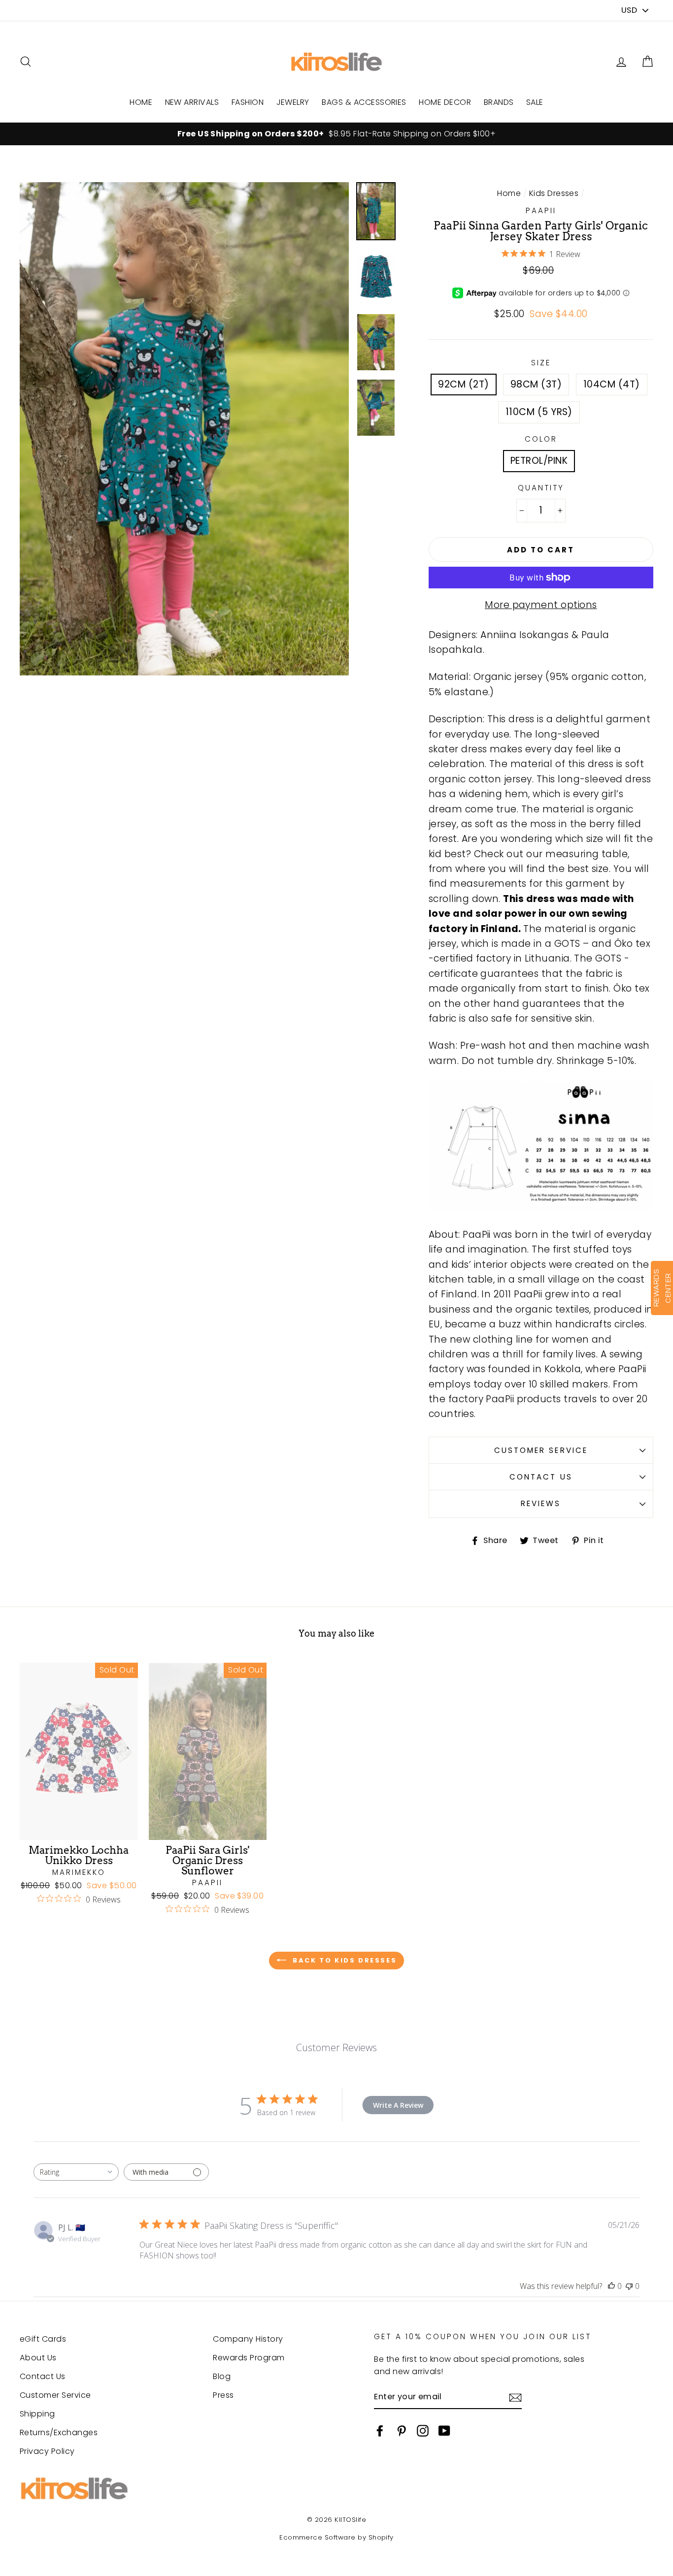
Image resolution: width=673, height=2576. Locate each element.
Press (223, 2395)
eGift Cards (43, 2339)
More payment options (541, 605)
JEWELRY (293, 102)
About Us (38, 2358)
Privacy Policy (47, 2451)
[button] (647, 62)
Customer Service (541, 1450)
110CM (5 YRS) (539, 412)
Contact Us (541, 1477)
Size (541, 363)
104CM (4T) (612, 384)
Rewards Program (249, 2358)
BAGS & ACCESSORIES (364, 102)
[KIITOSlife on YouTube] (444, 2430)
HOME (141, 102)
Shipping (37, 2414)
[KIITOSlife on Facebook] (380, 2430)
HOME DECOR (445, 102)
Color (541, 439)
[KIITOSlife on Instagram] (423, 2430)
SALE (535, 102)
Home (509, 193)
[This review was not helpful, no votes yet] (629, 2286)
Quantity (541, 488)
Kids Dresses (554, 193)
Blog (222, 2376)
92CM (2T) (463, 384)
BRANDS (499, 102)
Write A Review (398, 2105)
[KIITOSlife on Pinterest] (402, 2430)
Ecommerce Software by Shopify (336, 2537)
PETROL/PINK (539, 461)
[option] (336, 134)
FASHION (248, 102)
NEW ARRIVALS (192, 102)
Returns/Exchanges (59, 2432)
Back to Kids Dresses (344, 1960)
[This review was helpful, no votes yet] (611, 2286)
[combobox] (76, 2172)
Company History (248, 2339)
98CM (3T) (536, 384)
